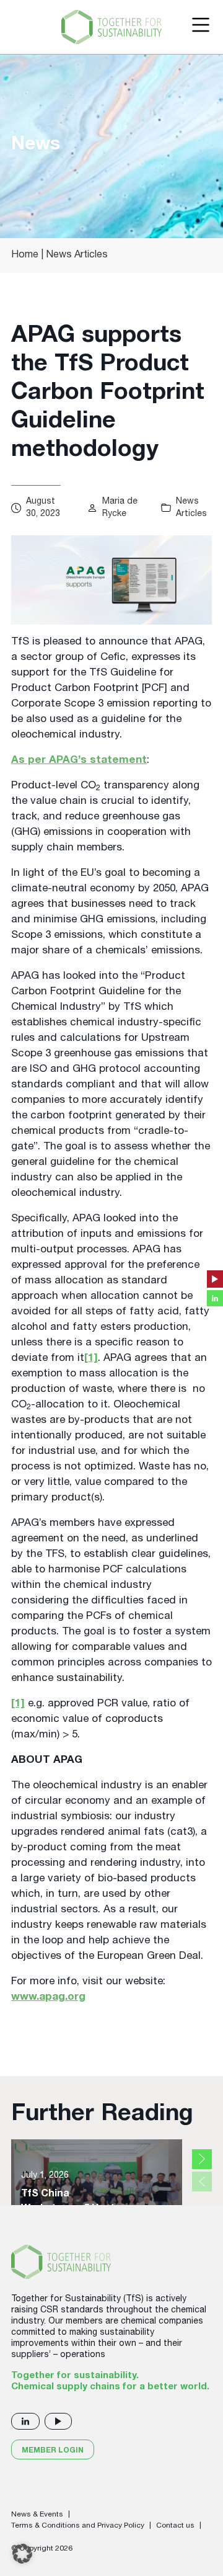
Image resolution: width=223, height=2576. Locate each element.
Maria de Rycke (120, 508)
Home (25, 256)
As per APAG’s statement (79, 761)
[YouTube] (58, 2421)
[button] (22, 2554)
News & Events (37, 2515)
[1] (91, 1359)
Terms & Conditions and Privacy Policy (78, 2526)
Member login (53, 2451)
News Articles (77, 256)
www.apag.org (48, 1998)
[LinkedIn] (25, 2421)
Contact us (175, 2526)
